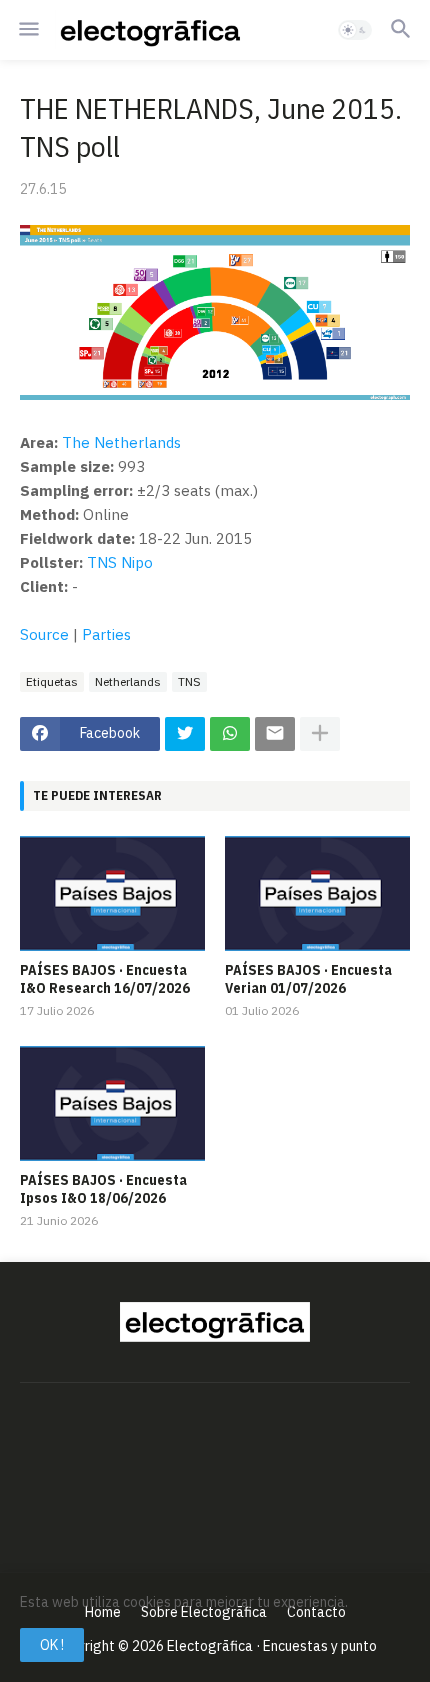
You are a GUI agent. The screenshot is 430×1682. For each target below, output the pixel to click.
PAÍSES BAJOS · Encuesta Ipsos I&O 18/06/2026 (103, 1189)
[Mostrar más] (320, 734)
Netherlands (128, 681)
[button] (27, 30)
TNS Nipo (120, 562)
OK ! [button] (52, 1645)
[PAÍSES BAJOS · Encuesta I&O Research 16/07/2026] (112, 893)
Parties (106, 634)
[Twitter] (185, 734)
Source (44, 634)
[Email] (275, 734)
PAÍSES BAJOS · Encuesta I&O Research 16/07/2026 (105, 979)
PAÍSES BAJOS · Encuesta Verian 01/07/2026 (308, 979)
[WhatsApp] (230, 734)
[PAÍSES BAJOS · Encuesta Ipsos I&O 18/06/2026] (112, 1103)
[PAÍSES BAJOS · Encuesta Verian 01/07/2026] (317, 893)
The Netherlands (121, 442)
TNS (189, 681)
